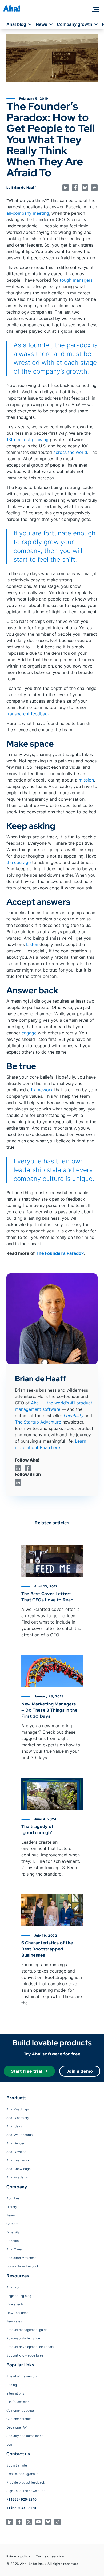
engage (29, 1033)
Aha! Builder (15, 2143)
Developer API (17, 2427)
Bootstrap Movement (22, 2258)
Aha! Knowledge (19, 2169)
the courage (19, 862)
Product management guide (27, 2330)
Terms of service (50, 2556)
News (41, 24)
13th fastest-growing (27, 440)
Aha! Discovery (18, 2118)
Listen (32, 944)
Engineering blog (19, 2296)
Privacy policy (18, 2556)
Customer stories (19, 2419)
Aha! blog (16, 24)
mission (86, 780)
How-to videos (17, 2313)
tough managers (76, 280)
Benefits (13, 2241)
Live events (15, 2304)
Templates (14, 2321)
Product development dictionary (30, 2347)
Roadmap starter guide (23, 2338)
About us (13, 2198)
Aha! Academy (17, 2177)
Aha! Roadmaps (18, 2109)
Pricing (12, 2385)
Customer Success (20, 2410)
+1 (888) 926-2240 (21, 2499)
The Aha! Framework (22, 2376)
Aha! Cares (15, 2249)
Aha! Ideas (14, 2126)
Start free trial (27, 2071)
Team (11, 2215)
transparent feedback (28, 714)
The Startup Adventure (38, 1422)
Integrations (15, 2393)
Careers (12, 2224)
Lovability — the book (23, 2266)
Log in (11, 2444)
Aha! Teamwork (18, 2160)
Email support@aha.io (22, 2474)
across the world (70, 452)
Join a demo (80, 2071)
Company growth (75, 24)
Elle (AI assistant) (19, 2402)
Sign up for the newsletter (25, 2491)
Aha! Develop (16, 2152)
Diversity (13, 2232)
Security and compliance (25, 2436)
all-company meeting (28, 213)
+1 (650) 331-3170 (21, 2508)
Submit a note (17, 2465)
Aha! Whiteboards (19, 2135)
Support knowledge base (25, 2355)
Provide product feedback (26, 2482)
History (12, 2207)
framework (42, 1090)
